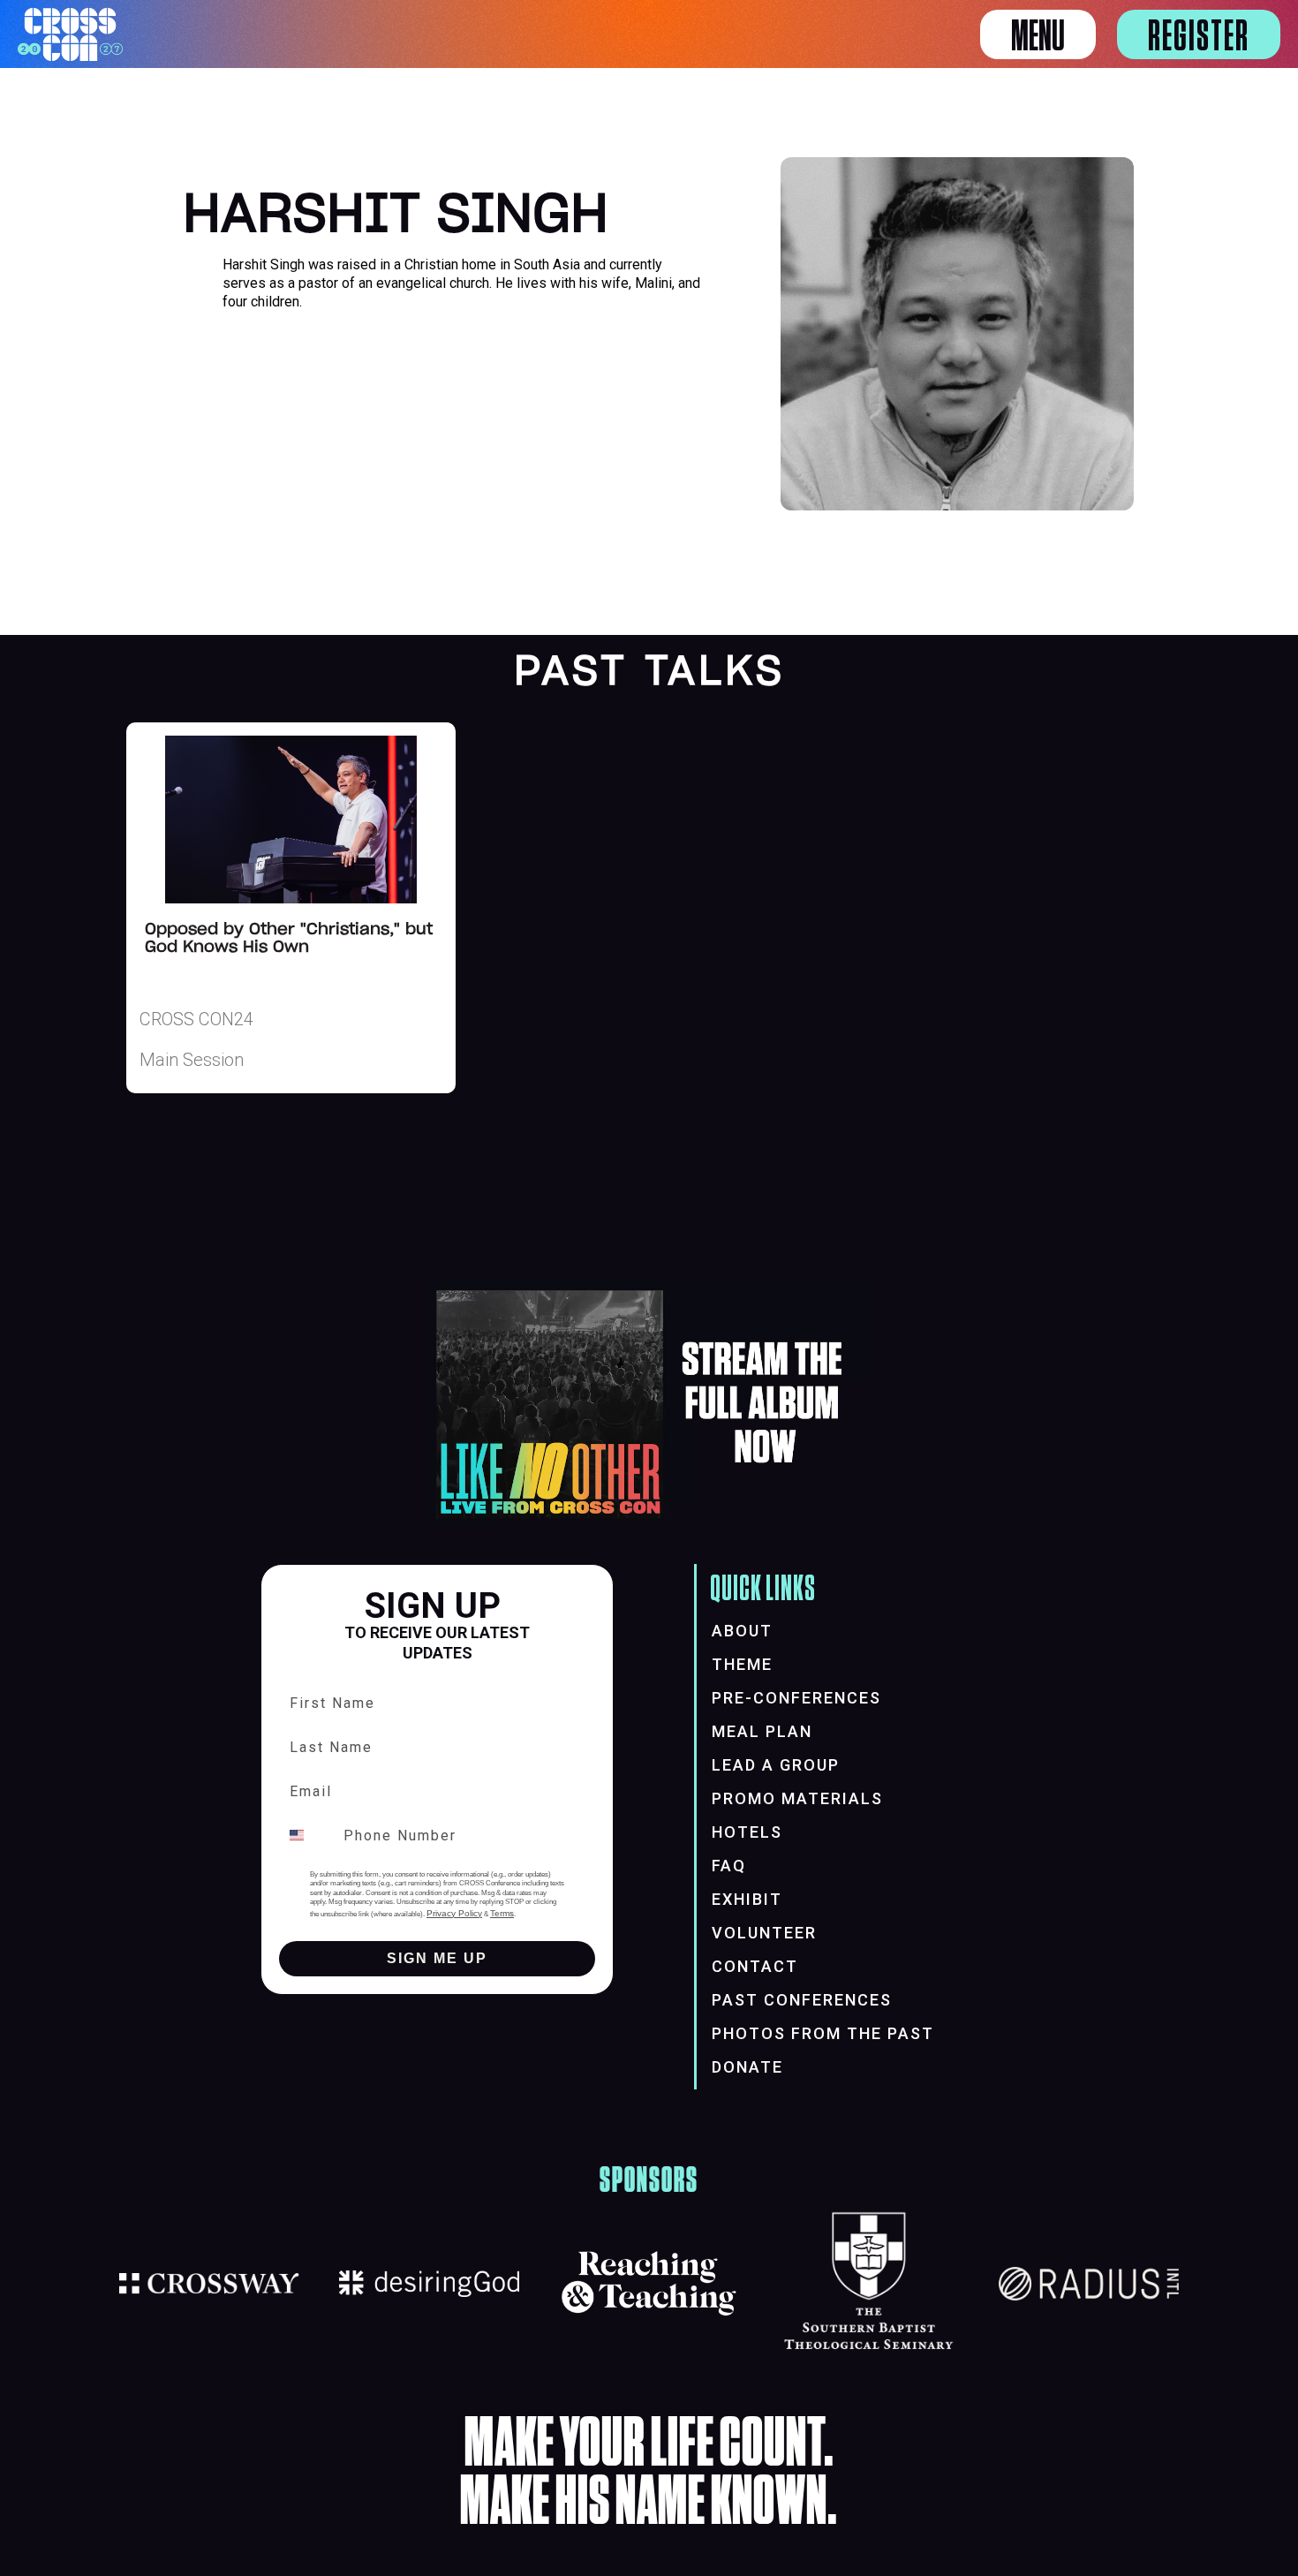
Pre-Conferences (796, 1698)
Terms (502, 1913)
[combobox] (307, 1835)
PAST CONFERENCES (802, 2000)
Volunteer (764, 1933)
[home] (70, 34)
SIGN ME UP (437, 1958)
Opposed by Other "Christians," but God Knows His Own (289, 939)
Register (1199, 37)
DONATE (747, 2067)
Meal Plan (762, 1731)
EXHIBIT (747, 1899)
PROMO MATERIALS (797, 1798)
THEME (742, 1664)
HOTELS (747, 1832)
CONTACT (755, 1966)
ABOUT (742, 1631)
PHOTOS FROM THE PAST (823, 2033)
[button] (1038, 34)
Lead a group (776, 1765)
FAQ (729, 1866)
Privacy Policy (454, 1913)
